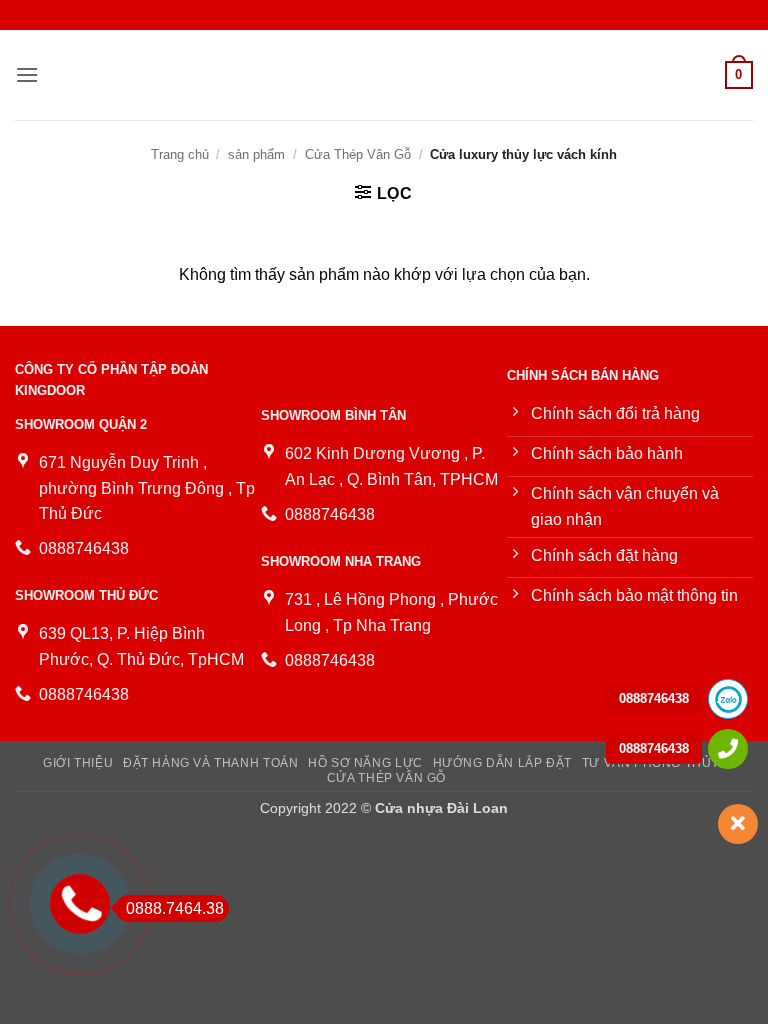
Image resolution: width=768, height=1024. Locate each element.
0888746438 (654, 698)
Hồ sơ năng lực (365, 763)
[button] (27, 74)
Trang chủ (180, 154)
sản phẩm (256, 154)
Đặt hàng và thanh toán (210, 763)
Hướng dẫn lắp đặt (502, 763)
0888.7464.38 (175, 908)
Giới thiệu (78, 763)
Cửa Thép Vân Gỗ (358, 154)
